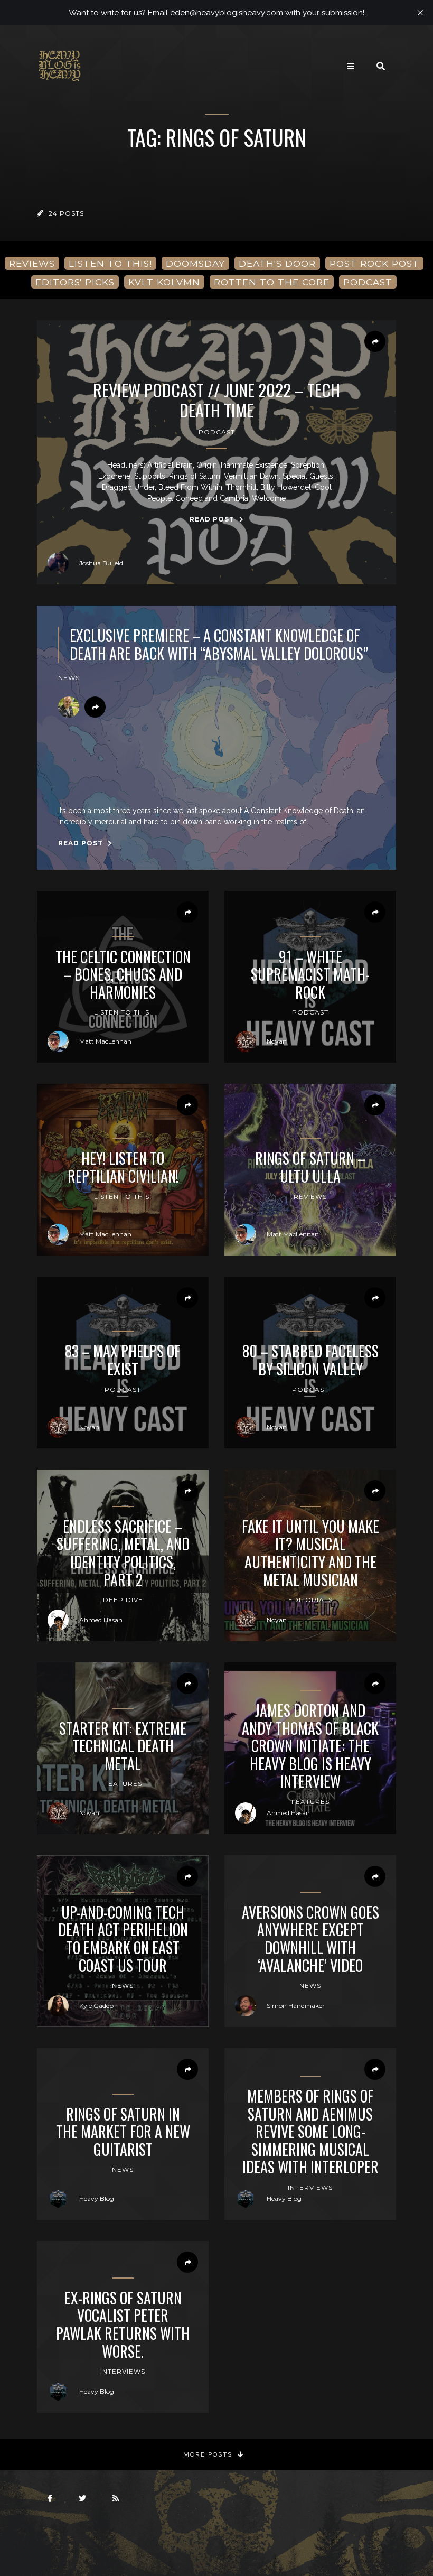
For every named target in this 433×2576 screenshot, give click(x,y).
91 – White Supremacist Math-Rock (310, 975)
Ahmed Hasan (101, 1620)
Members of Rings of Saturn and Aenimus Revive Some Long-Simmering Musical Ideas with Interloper (310, 2132)
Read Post (213, 519)
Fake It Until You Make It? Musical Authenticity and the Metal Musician (310, 1553)
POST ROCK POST (374, 263)
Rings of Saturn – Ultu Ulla (310, 1167)
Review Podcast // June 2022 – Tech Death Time (216, 400)
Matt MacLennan (105, 1041)
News (69, 678)
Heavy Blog (97, 2198)
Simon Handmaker (296, 2006)
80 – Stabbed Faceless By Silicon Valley (310, 1360)
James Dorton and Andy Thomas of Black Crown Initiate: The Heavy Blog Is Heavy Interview (310, 1746)
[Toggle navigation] (351, 66)
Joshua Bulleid (101, 563)
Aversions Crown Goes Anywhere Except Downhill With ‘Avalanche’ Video (310, 1939)
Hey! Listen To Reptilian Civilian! (123, 1167)
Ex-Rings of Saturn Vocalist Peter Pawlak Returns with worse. (123, 2324)
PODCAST (368, 282)
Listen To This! (123, 1012)
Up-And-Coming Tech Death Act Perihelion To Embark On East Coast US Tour (123, 1939)
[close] (420, 13)
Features (123, 1784)
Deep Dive (123, 1600)
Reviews (310, 1197)
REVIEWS (32, 263)
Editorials (310, 1600)
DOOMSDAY (195, 263)
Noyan (277, 1041)
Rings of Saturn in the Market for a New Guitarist (123, 2132)
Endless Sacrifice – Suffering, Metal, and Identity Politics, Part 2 (123, 1553)
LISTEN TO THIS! (110, 263)
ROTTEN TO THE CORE (272, 282)
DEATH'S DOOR (277, 263)
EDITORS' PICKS (75, 282)
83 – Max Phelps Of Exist (123, 1360)
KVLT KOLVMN (164, 282)
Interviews (310, 2187)
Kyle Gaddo (96, 2006)
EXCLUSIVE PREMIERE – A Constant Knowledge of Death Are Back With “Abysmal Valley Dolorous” (219, 644)
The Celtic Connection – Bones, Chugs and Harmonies (123, 975)
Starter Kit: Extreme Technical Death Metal (123, 1746)
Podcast (217, 432)
